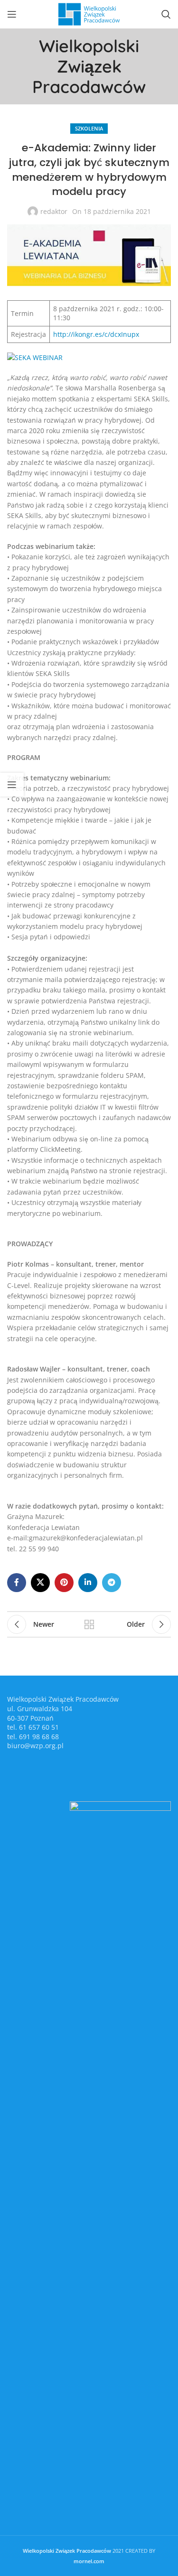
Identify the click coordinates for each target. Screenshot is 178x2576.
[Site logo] (89, 14)
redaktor (54, 211)
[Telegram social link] (112, 1583)
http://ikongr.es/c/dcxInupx (96, 334)
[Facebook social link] (17, 1583)
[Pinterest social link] (64, 1583)
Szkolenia (89, 128)
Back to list (89, 1624)
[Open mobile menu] (12, 14)
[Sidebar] (12, 785)
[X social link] (40, 1583)
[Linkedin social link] (88, 1583)
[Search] (166, 14)
